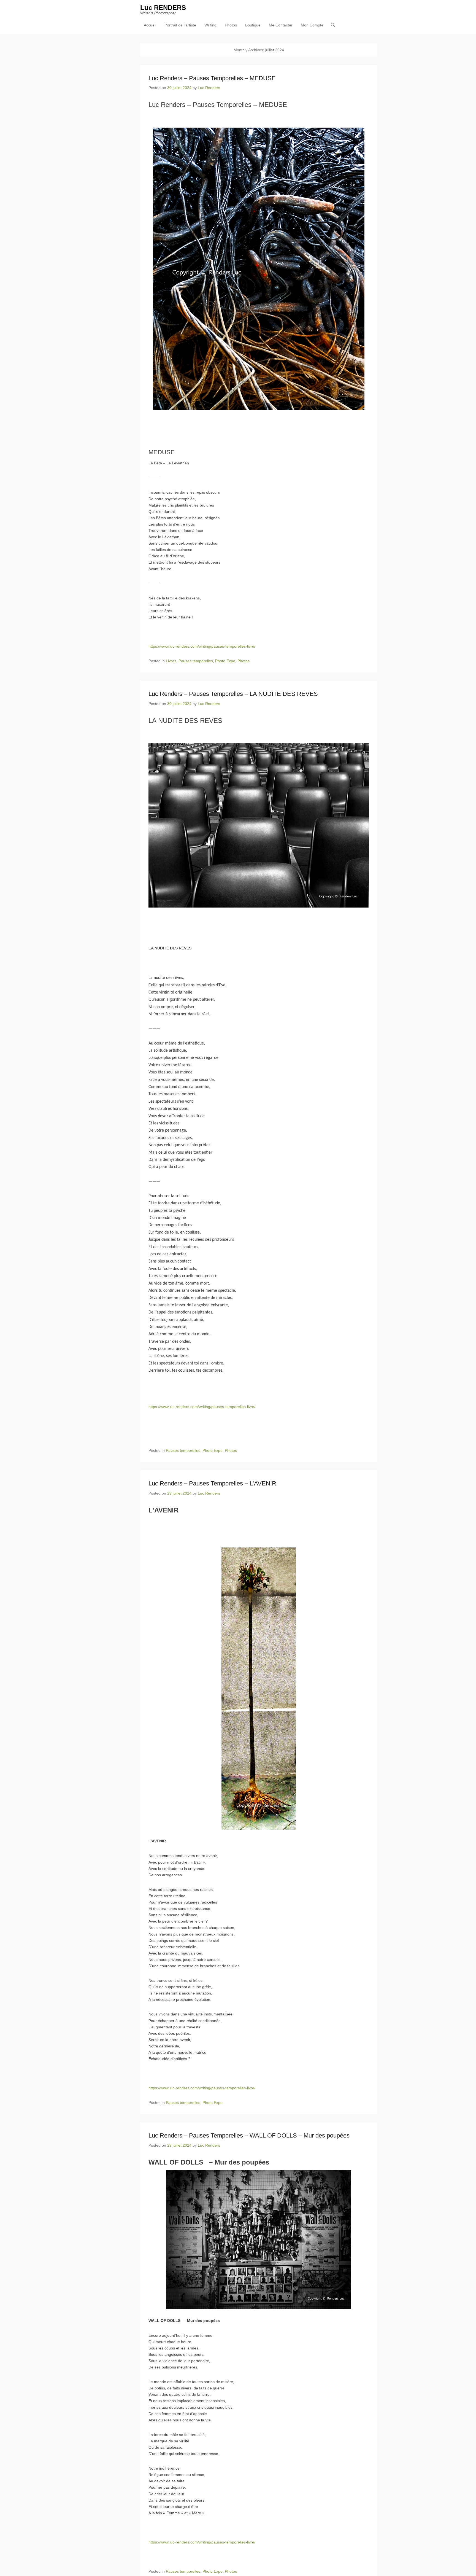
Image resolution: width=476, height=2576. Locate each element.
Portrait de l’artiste (180, 25)
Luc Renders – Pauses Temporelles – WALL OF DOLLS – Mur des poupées (249, 2135)
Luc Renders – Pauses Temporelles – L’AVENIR (212, 1483)
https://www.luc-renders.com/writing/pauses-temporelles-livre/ (202, 646)
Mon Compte (312, 25)
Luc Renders (209, 88)
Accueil (150, 25)
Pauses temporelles (196, 661)
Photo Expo (225, 661)
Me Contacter (281, 25)
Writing (210, 25)
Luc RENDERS (163, 8)
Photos (231, 25)
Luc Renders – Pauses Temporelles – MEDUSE (212, 78)
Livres (171, 661)
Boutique (253, 25)
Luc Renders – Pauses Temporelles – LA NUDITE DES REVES (233, 694)
